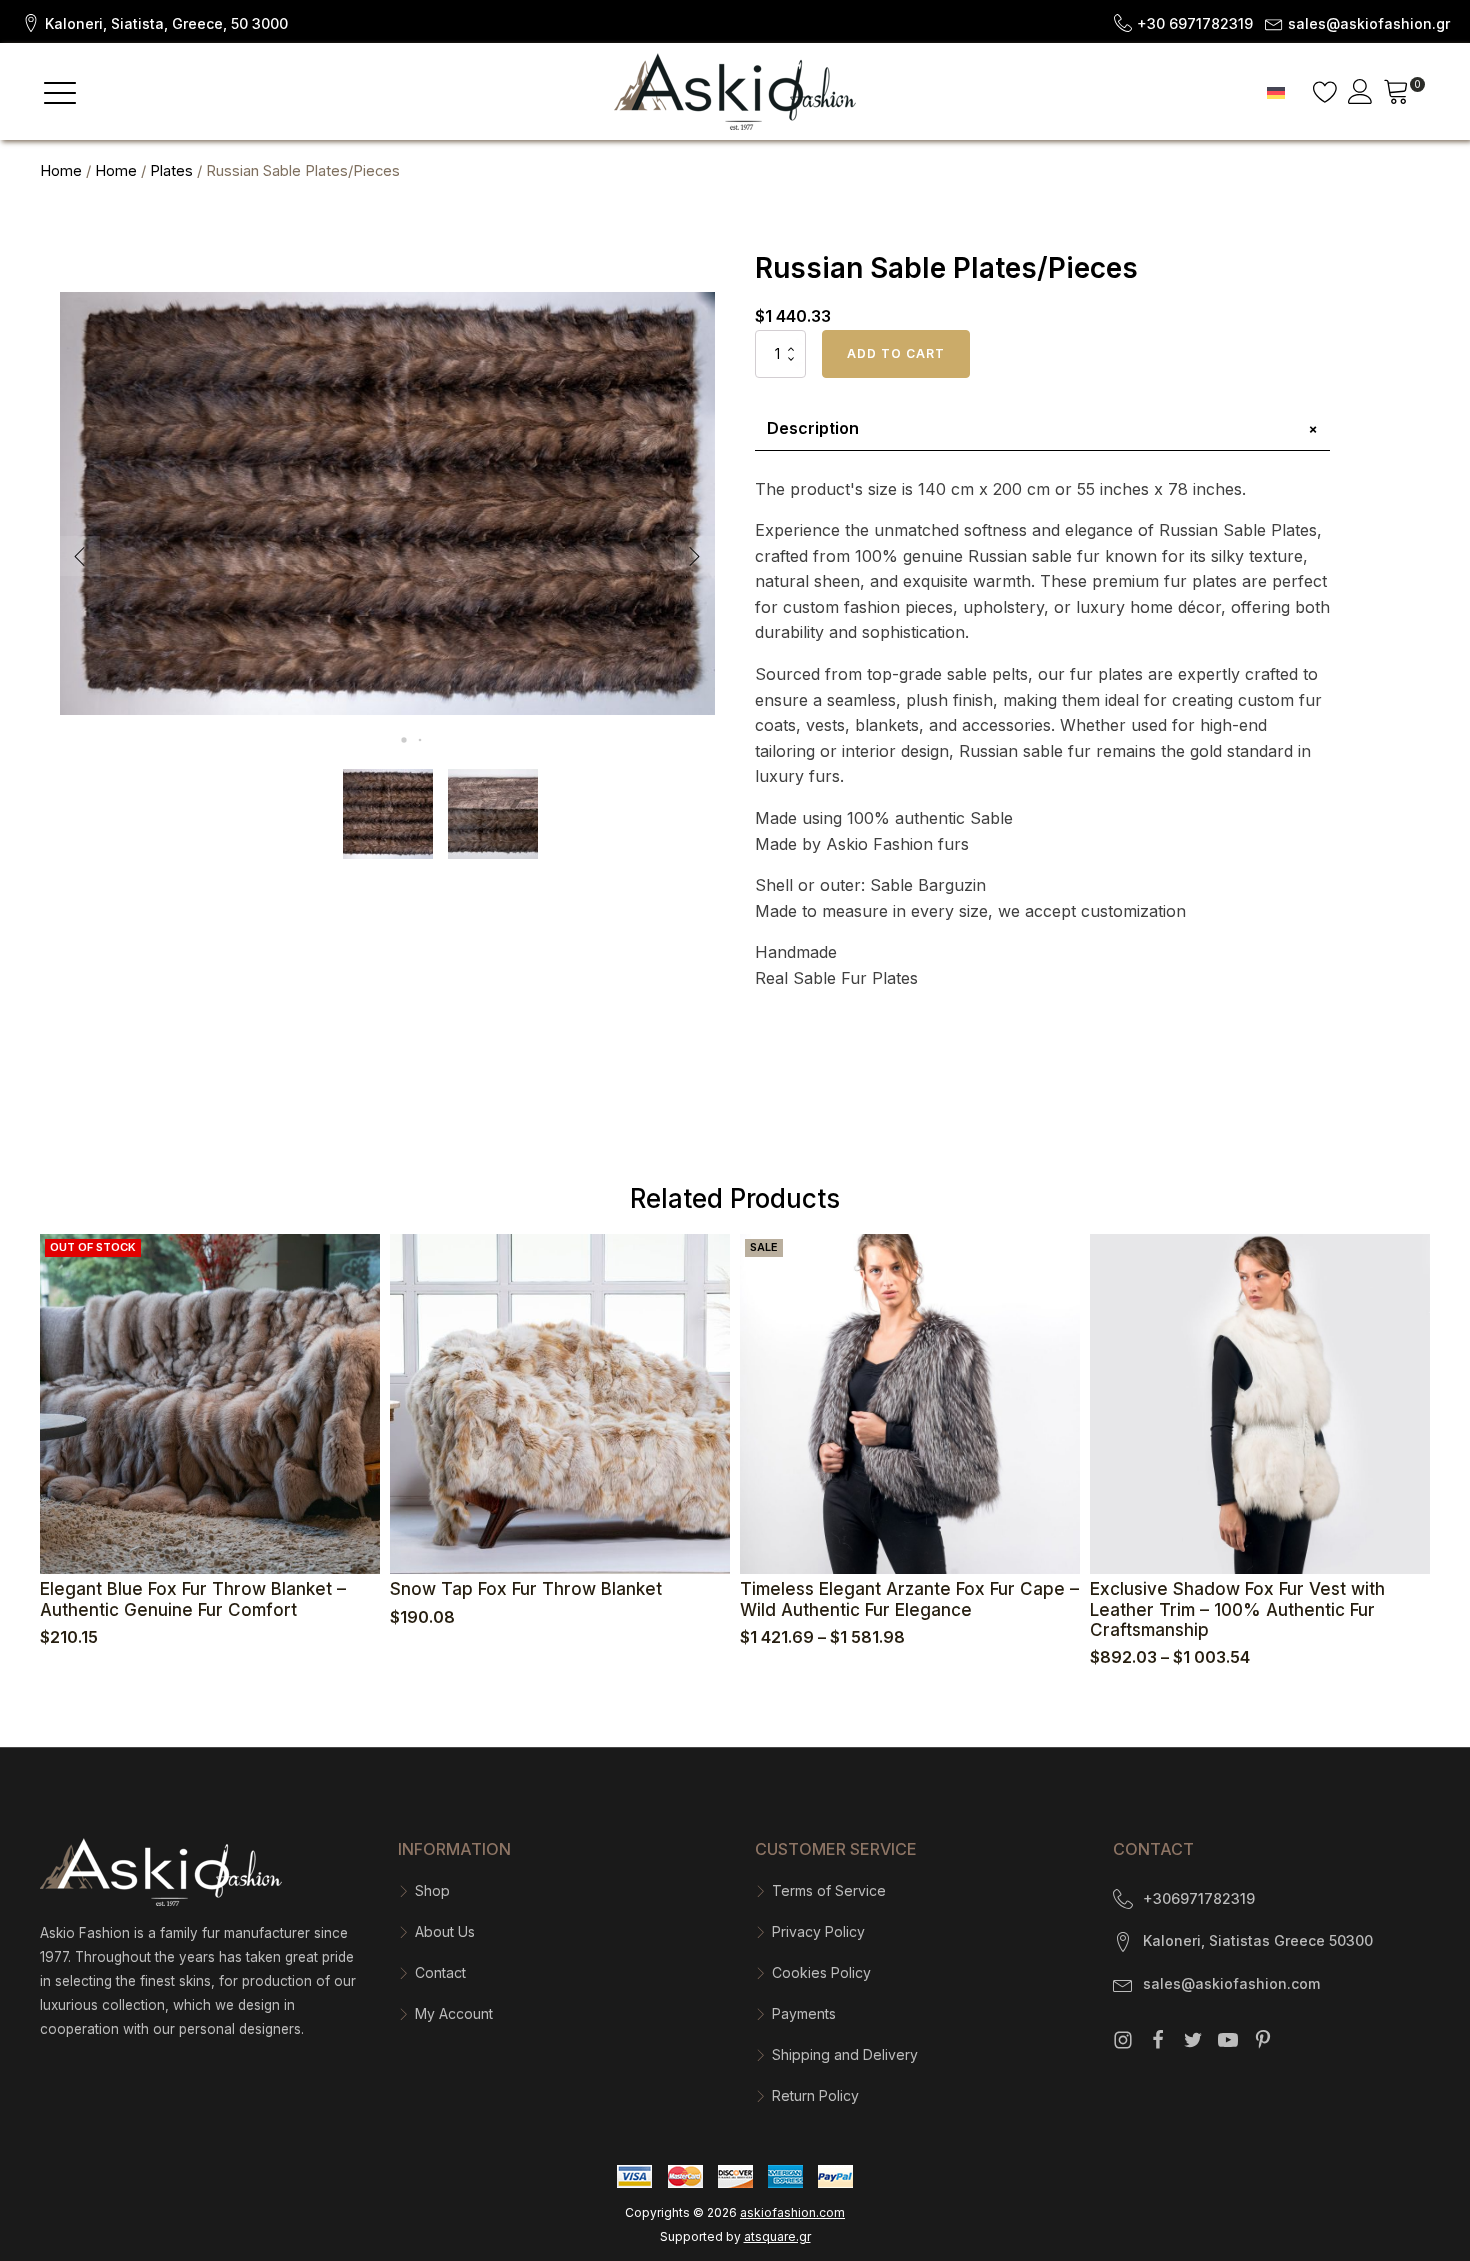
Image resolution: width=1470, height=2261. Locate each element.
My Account (454, 2013)
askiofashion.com (792, 2212)
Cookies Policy (821, 1972)
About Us (445, 1931)
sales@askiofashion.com (1231, 1983)
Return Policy (815, 2095)
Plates (171, 171)
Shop (432, 1890)
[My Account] (1360, 91)
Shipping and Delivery (845, 2054)
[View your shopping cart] (1396, 94)
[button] (154, 21)
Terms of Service (829, 1890)
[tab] (1042, 429)
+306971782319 (1199, 1898)
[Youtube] (1228, 2040)
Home (61, 171)
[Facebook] (1158, 2040)
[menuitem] (1276, 91)
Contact (440, 1972)
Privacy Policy (818, 1931)
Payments (804, 2013)
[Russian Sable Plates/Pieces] (387, 748)
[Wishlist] (1325, 91)
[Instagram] (1123, 2040)
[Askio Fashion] (735, 91)
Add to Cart (896, 353)
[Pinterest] (1263, 2040)
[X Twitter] (1193, 2040)
